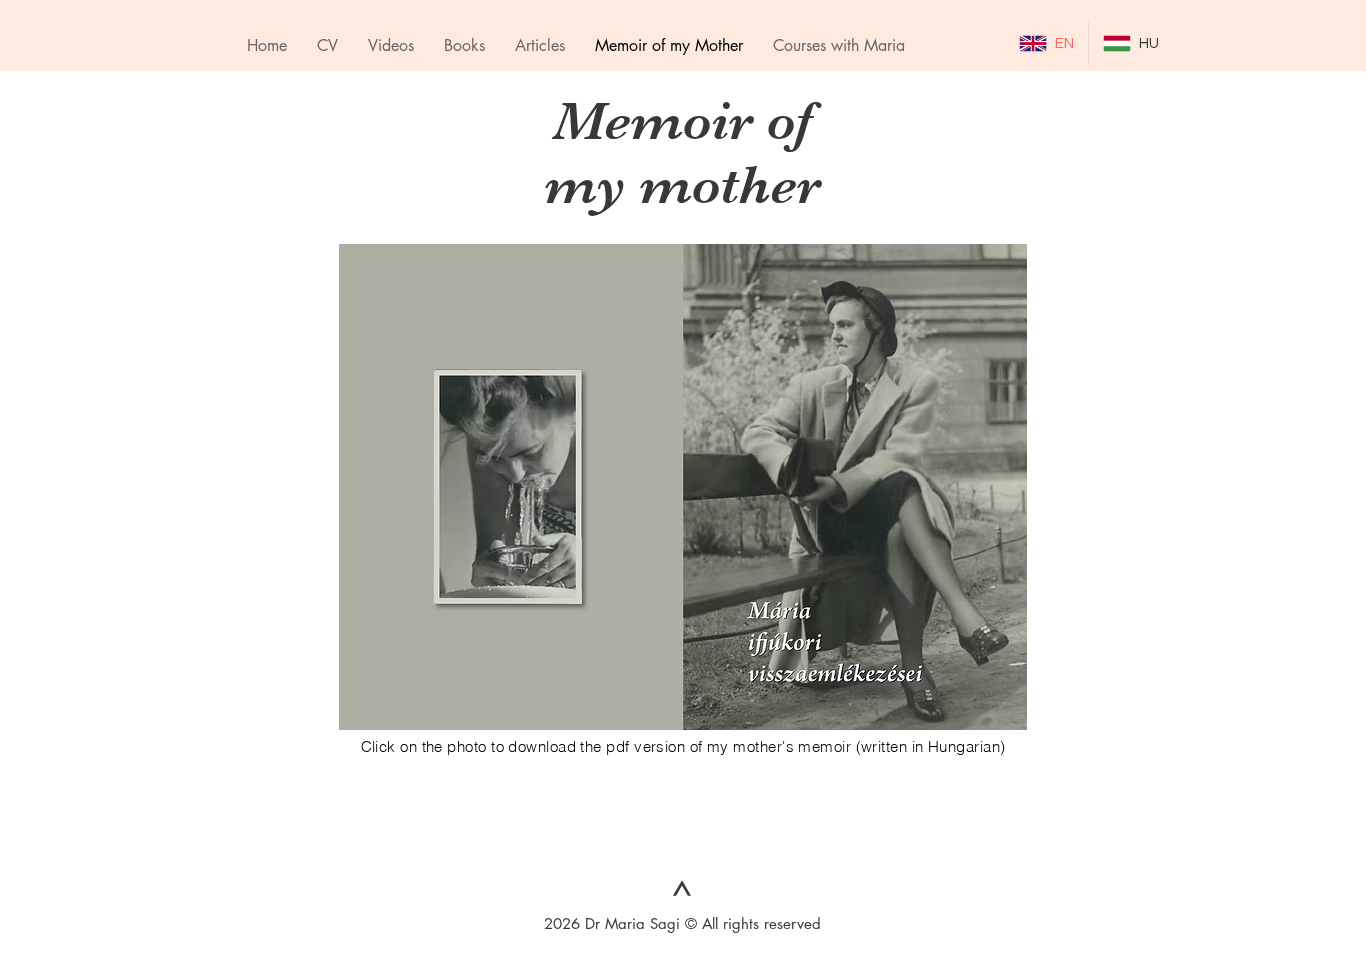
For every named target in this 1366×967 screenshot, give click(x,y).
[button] (839, 46)
